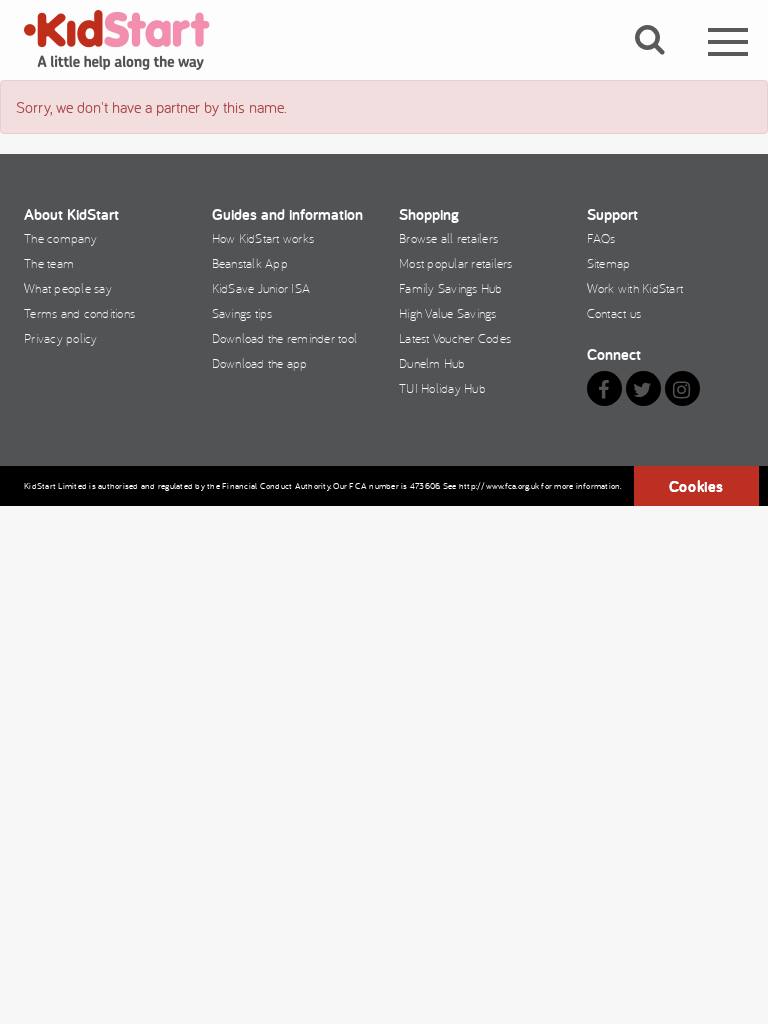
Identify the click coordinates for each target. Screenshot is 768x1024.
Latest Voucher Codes (455, 338)
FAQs (601, 238)
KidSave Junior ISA (261, 288)
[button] (661, 63)
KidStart (129, 40)
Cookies (696, 486)
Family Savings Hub (451, 288)
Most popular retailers (456, 263)
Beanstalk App (250, 263)
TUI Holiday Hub (442, 388)
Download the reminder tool (285, 338)
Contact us (614, 313)
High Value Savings (448, 313)
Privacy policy (61, 338)
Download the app (260, 363)
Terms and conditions (79, 313)
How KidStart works (263, 238)
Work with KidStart (635, 288)
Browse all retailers (448, 238)
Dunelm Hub (432, 363)
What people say (68, 288)
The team (49, 263)
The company (60, 238)
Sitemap (609, 263)
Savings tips (242, 313)
